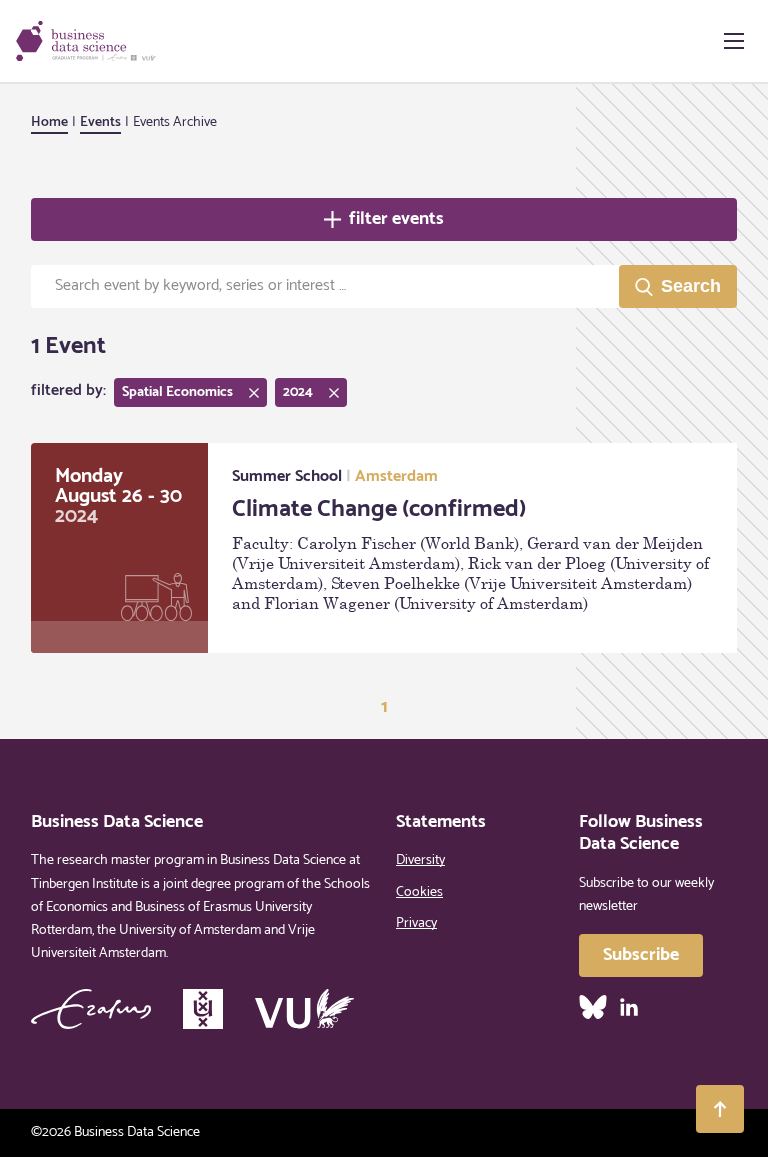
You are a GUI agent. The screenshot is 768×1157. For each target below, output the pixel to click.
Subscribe (641, 955)
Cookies (419, 892)
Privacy (416, 923)
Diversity (420, 860)
